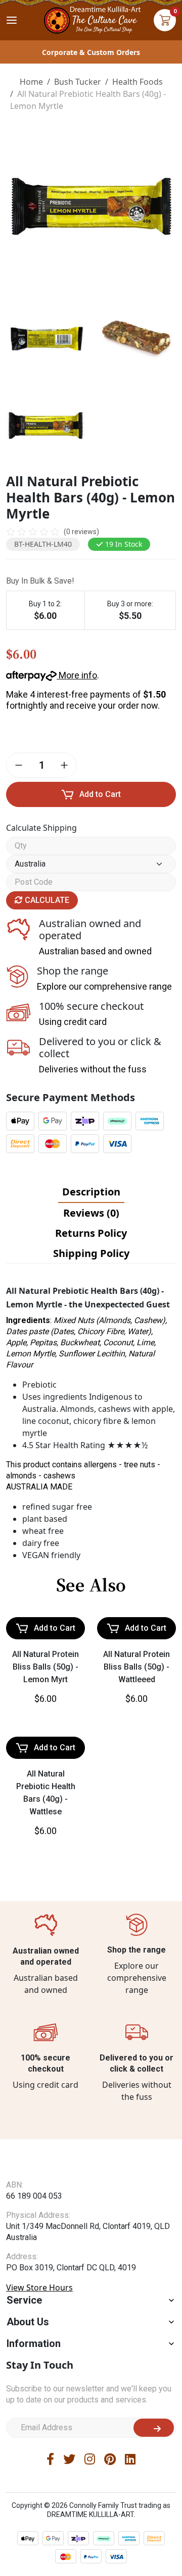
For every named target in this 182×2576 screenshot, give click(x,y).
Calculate (46, 900)
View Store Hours (39, 2287)
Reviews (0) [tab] (91, 1213)
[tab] (91, 1192)
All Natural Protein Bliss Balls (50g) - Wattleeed (136, 1667)
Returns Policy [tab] (91, 1233)
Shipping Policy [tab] (91, 1253)
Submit (154, 2428)
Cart (165, 20)
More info (77, 675)
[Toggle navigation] (12, 20)
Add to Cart (100, 794)
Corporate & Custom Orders (91, 52)
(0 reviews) (81, 532)
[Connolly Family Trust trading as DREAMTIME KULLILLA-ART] (91, 19)
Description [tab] (91, 1192)
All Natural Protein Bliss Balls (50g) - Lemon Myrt (45, 1667)
